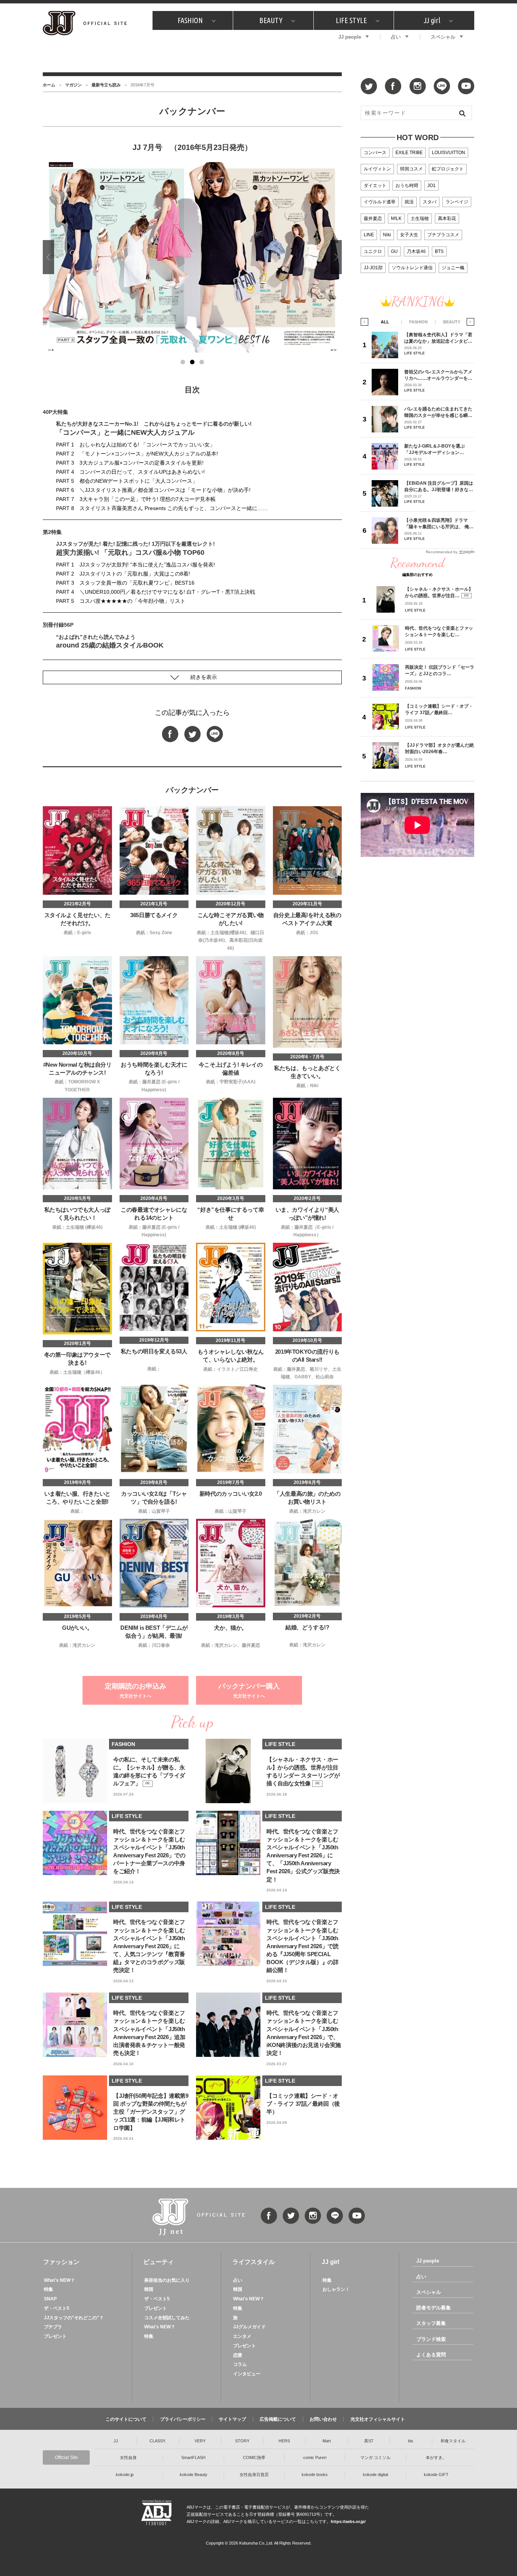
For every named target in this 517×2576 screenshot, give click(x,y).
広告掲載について (278, 2419)
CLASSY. (158, 2441)
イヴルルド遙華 (380, 202)
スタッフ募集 (431, 2323)
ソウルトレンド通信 (412, 268)
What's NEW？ (59, 2280)
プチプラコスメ (443, 235)
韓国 (149, 2289)
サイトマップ (232, 2419)
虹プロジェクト (448, 169)
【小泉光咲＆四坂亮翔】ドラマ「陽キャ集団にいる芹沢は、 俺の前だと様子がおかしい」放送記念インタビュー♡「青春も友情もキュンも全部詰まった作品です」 (439, 523)
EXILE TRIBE (409, 153)
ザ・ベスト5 (57, 2308)
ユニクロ (373, 251)
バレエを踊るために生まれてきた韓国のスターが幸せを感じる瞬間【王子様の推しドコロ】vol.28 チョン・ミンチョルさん (438, 412)
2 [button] (192, 362)
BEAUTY (271, 20)
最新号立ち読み (106, 85)
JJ (116, 2441)
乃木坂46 (416, 251)
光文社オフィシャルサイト (378, 2419)
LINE (369, 235)
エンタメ (242, 2336)
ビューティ (159, 2262)
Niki (387, 235)
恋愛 (238, 2355)
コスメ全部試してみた (167, 2318)
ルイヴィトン (377, 169)
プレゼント (55, 2336)
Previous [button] (48, 257)
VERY (200, 2441)
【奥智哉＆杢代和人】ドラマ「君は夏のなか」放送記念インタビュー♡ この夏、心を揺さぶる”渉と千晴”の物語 (438, 338)
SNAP (50, 2299)
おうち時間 (407, 186)
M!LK (396, 218)
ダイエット (375, 186)
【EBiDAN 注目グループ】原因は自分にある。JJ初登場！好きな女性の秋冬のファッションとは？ (439, 486)
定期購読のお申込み (135, 1691)
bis (411, 2441)
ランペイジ (457, 202)
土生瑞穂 (420, 218)
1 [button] (183, 362)
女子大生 (409, 235)
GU (394, 251)
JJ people (350, 37)
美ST (369, 2441)
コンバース (375, 153)
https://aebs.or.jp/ (348, 2521)
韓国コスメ (411, 169)
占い (396, 37)
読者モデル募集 (434, 2308)
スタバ (430, 202)
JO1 (431, 186)
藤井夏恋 (373, 218)
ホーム (49, 85)
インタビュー (247, 2374)
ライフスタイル (254, 2262)
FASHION (190, 20)
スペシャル (443, 37)
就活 (409, 202)
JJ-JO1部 (373, 268)
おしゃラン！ (336, 2289)
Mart (327, 2441)
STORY (242, 2441)
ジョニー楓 (453, 268)
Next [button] (336, 257)
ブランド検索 (431, 2339)
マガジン (73, 85)
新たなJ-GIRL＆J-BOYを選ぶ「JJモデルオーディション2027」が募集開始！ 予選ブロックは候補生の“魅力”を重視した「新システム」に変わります (437, 449)
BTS (439, 251)
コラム (240, 2364)
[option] (192, 257)
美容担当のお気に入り (167, 2280)
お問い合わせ (323, 2419)
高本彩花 (447, 218)
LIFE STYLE (351, 20)
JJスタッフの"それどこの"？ (74, 2318)
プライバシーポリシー (183, 2419)
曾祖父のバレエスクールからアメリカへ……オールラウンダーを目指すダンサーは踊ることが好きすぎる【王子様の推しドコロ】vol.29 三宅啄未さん (438, 375)
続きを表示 (204, 677)
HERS (284, 2441)
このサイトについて (126, 2419)
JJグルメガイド (249, 2327)
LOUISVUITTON (448, 153)
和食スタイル (453, 2441)
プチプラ (53, 2327)
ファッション (61, 2262)
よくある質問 (431, 2355)
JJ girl (432, 20)
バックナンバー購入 (249, 1691)
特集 (48, 2289)
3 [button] (202, 362)
